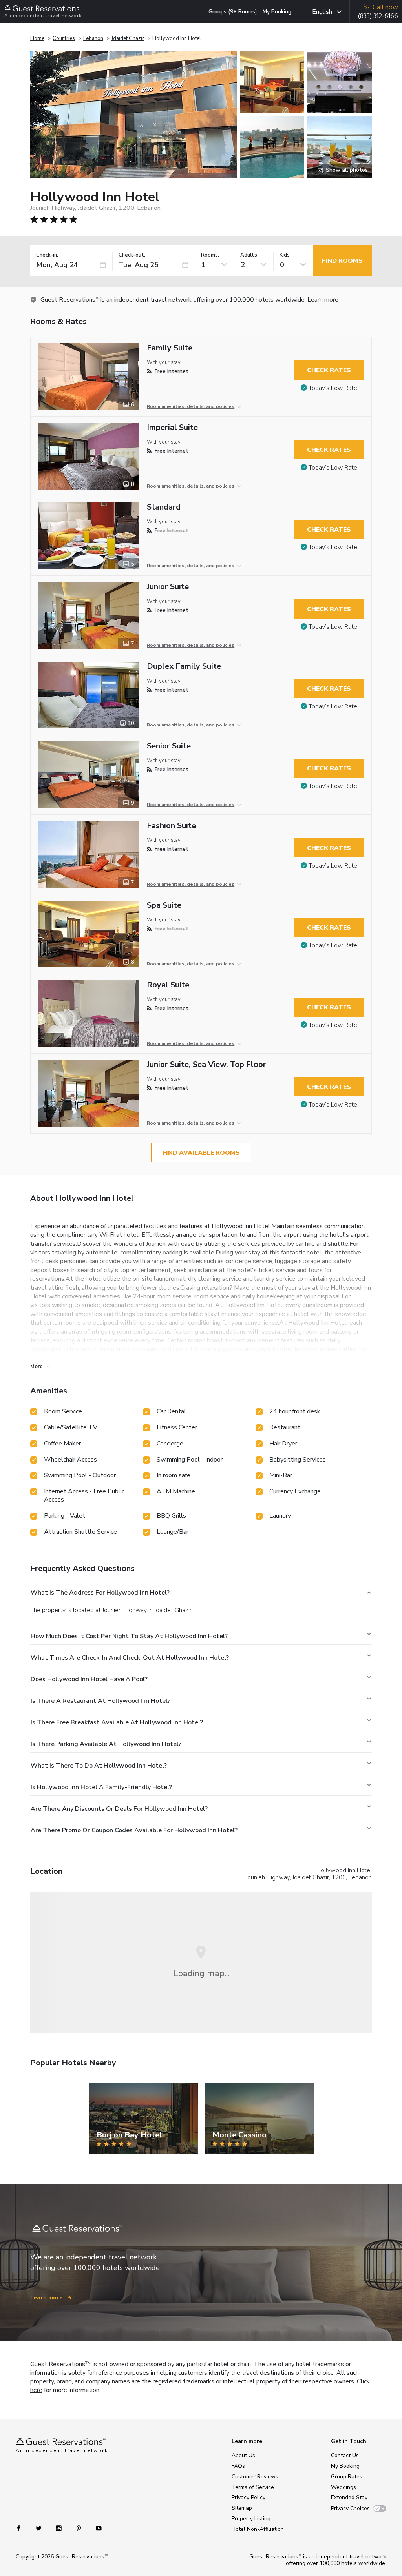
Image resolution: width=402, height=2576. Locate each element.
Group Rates (347, 2477)
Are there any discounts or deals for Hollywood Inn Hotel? (119, 1809)
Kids (285, 255)
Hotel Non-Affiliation (258, 2529)
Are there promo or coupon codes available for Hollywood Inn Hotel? (134, 1830)
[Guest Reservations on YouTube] (96, 2528)
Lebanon (93, 38)
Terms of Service (253, 2487)
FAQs (238, 2466)
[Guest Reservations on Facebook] (23, 2528)
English (322, 12)
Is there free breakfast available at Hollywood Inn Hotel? (117, 1722)
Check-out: (132, 255)
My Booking (277, 12)
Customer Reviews (255, 2477)
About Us (243, 2455)
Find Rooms (342, 261)
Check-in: (47, 255)
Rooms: (210, 255)
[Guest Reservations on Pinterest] (79, 2528)
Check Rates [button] (329, 370)
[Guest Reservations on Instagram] (59, 2528)
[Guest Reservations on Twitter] (39, 2528)
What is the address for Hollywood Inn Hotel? (100, 1593)
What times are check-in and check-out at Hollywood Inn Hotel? (130, 1658)
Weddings (344, 2487)
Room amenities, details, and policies (191, 406)
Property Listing (251, 2519)
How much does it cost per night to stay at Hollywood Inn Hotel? (129, 1636)
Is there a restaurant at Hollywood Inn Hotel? (100, 1701)
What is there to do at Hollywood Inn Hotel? (99, 1766)
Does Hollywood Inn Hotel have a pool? (89, 1679)
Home (37, 38)
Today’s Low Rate (333, 388)
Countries (64, 38)
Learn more (323, 300)
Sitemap (242, 2508)
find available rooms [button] (201, 1153)
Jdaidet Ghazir (128, 38)
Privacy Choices (350, 2508)
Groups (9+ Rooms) (233, 12)
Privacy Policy (249, 2497)
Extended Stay (349, 2497)
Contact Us (345, 2455)
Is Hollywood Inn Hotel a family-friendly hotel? (101, 1787)
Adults (249, 255)
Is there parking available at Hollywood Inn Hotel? (106, 1744)
